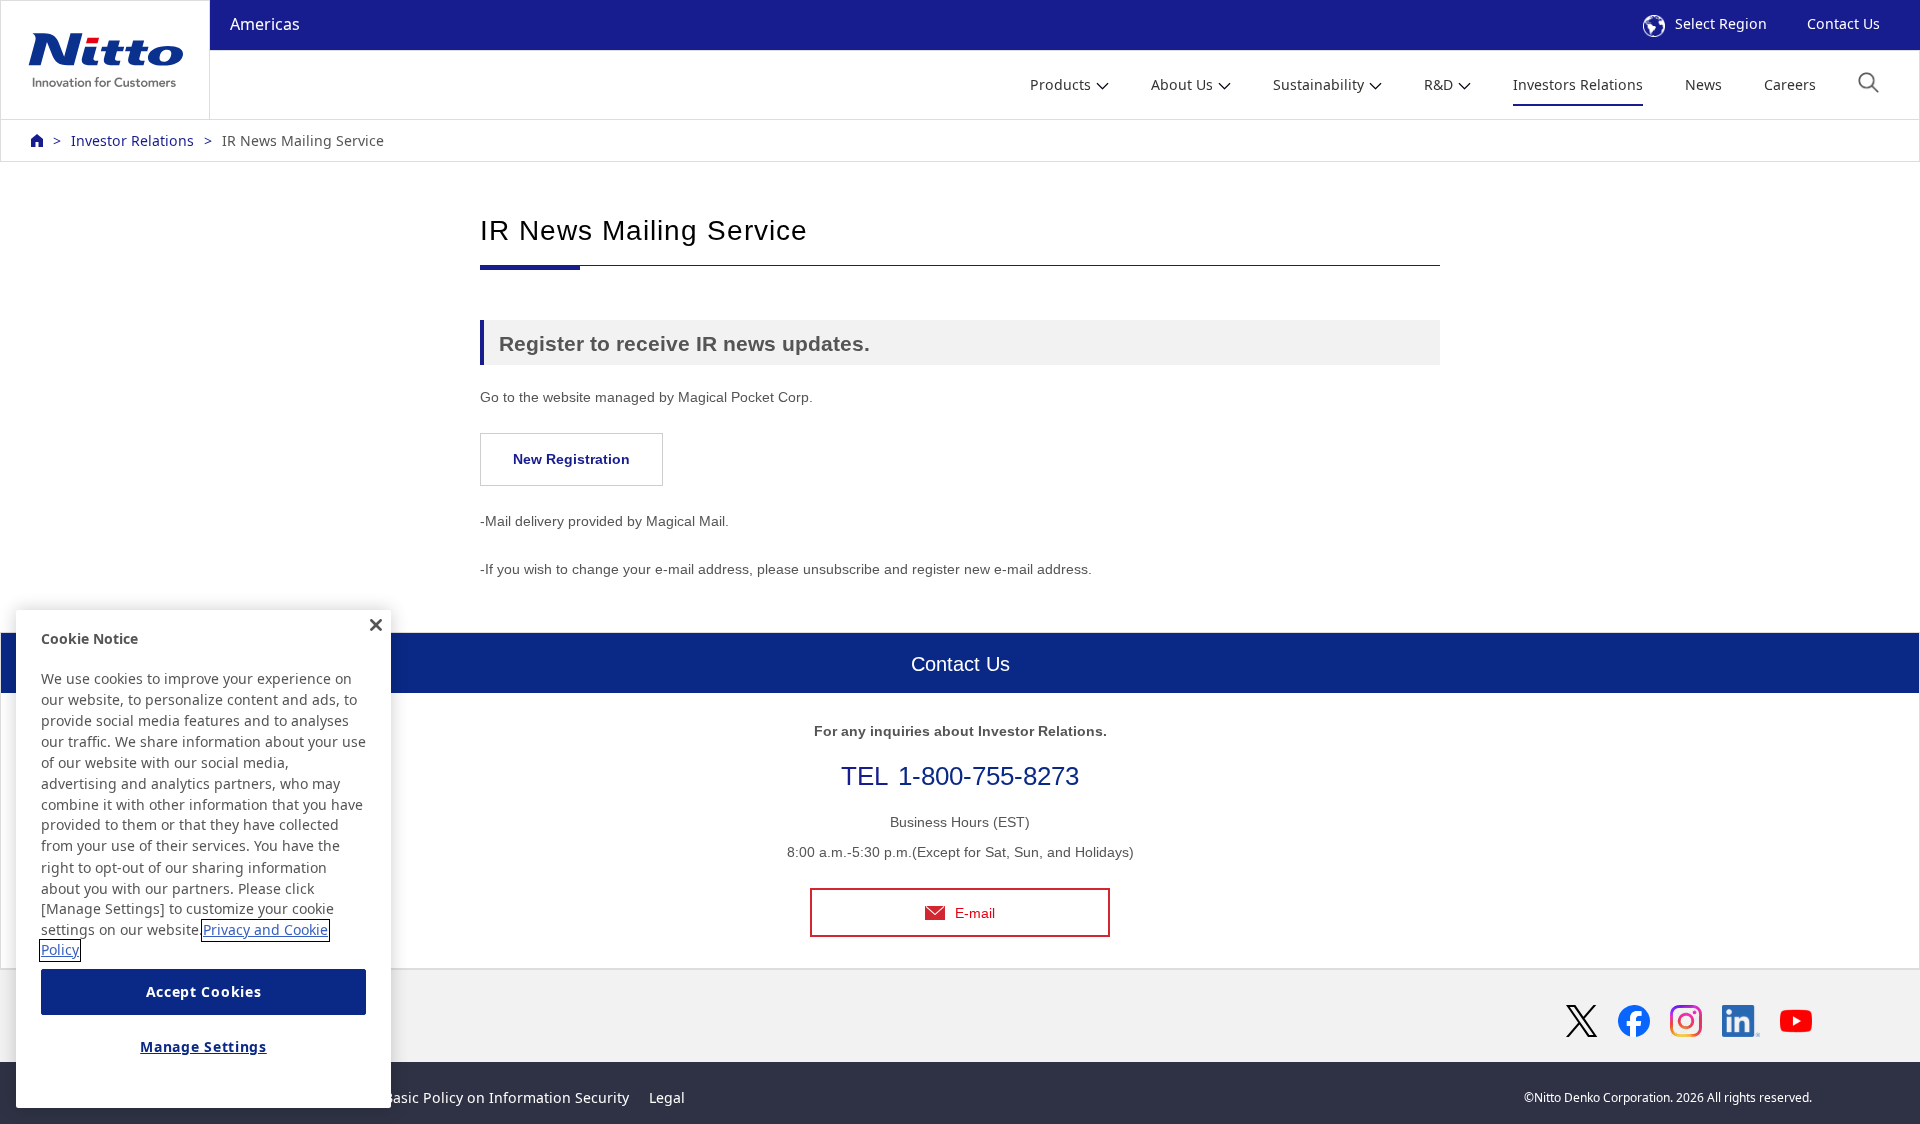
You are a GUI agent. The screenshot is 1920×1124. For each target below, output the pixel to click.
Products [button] (1060, 84)
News (1703, 84)
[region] (203, 859)
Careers (1790, 84)
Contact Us (1843, 23)
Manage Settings (203, 1046)
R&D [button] (1438, 84)
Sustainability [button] (1318, 84)
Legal (667, 1097)
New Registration (571, 459)
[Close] (376, 625)
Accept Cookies (204, 992)
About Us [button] (1182, 84)
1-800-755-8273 (988, 776)
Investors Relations (1578, 84)
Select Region (1721, 23)
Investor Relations (132, 140)
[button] (1868, 82)
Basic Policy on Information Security (506, 1097)
